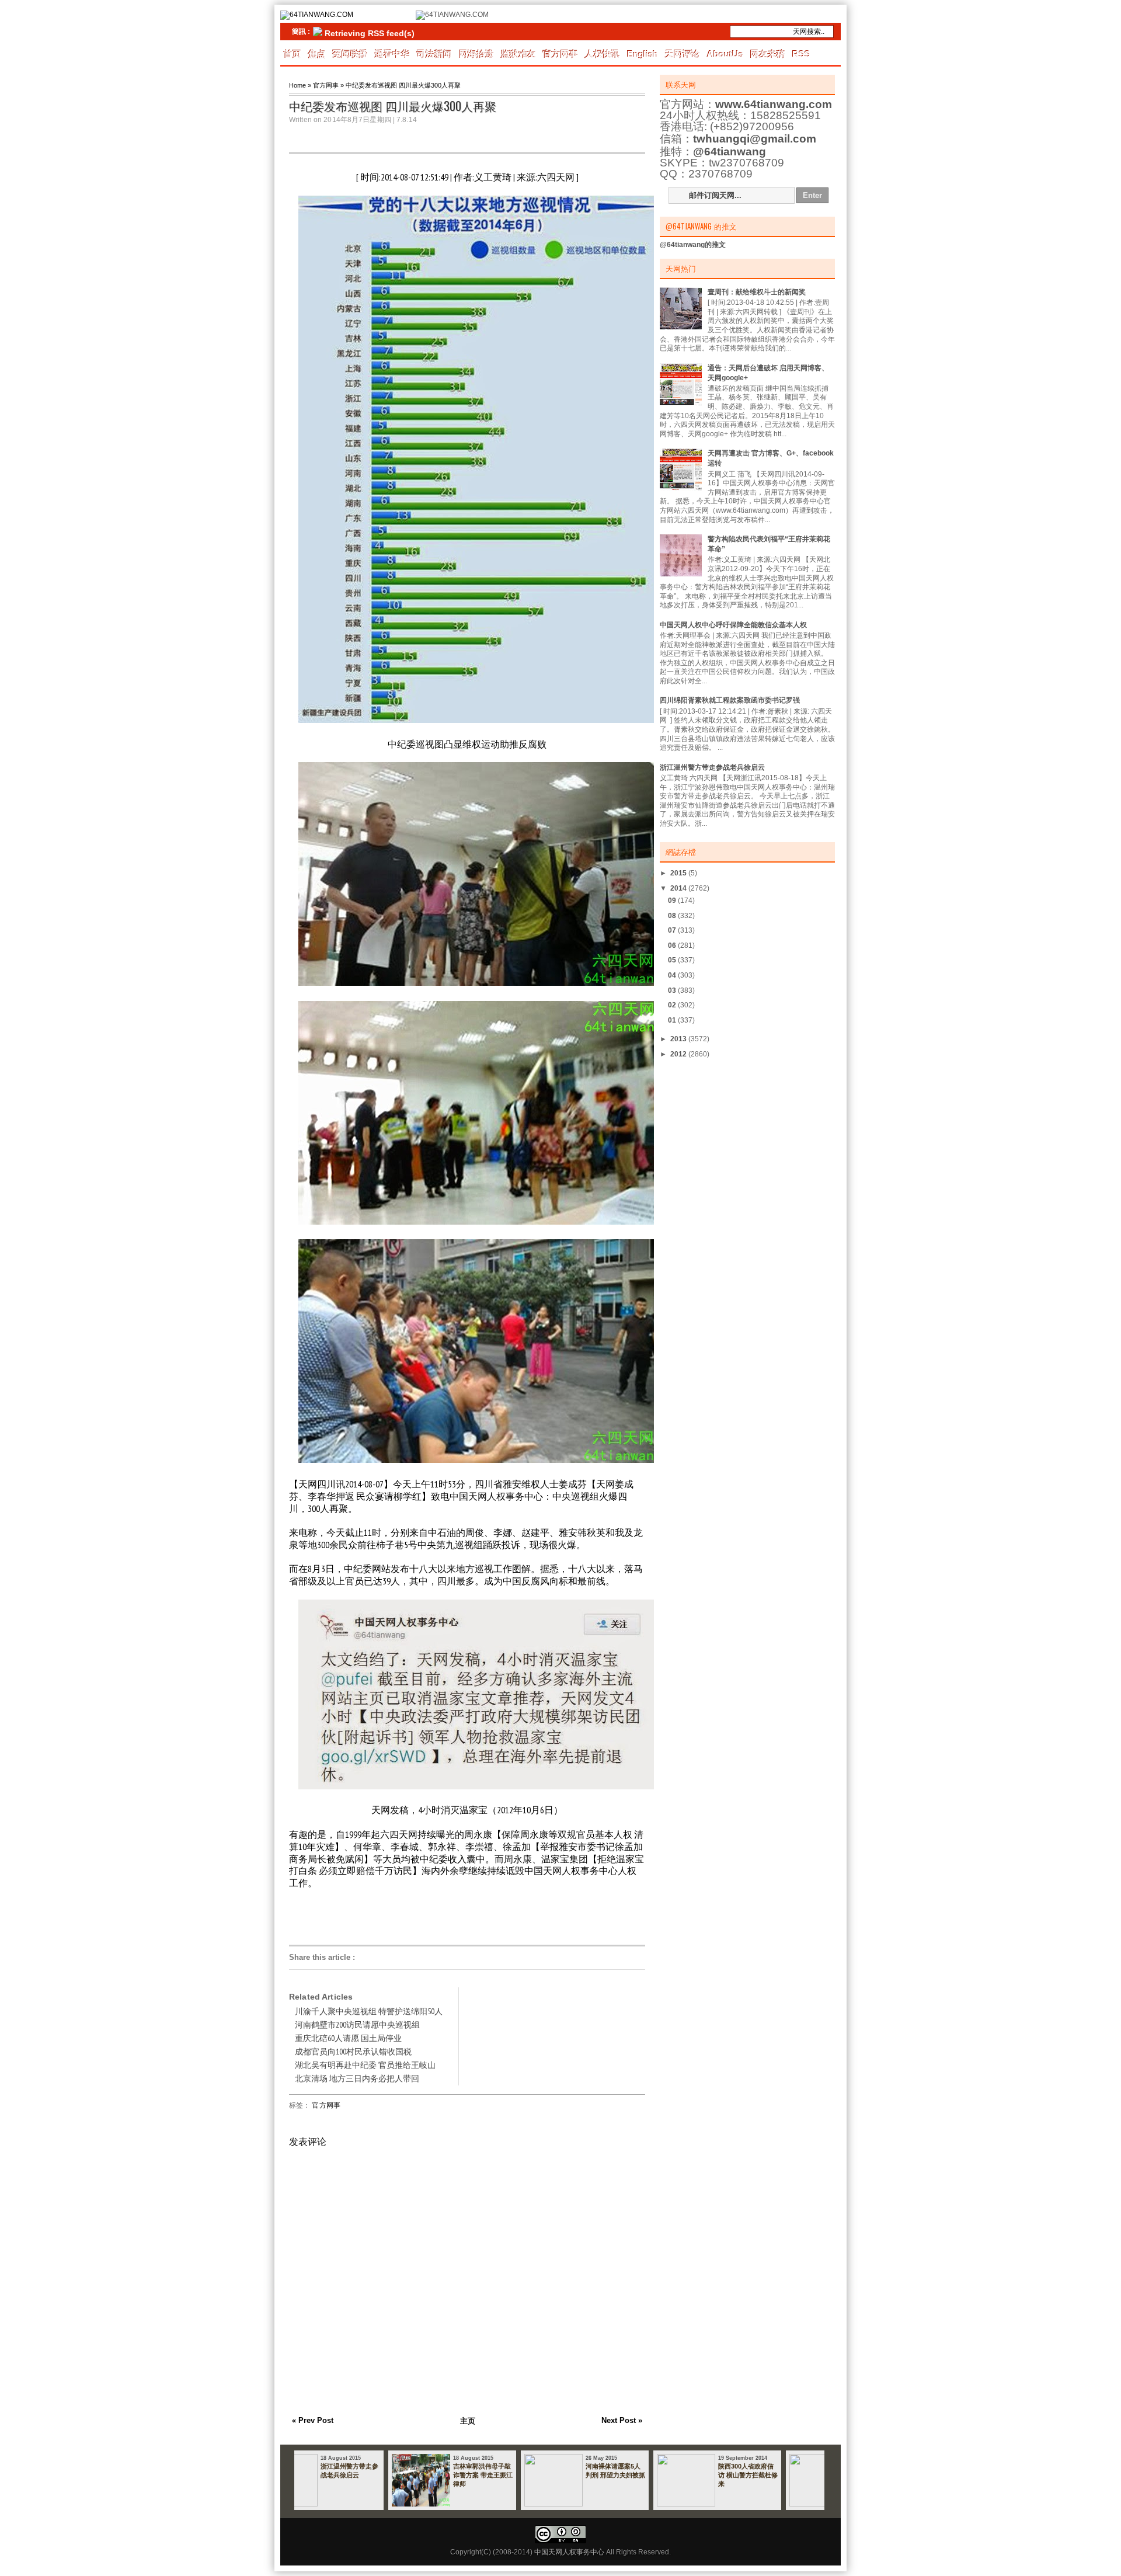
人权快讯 (603, 54)
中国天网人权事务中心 (569, 2552)
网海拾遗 (476, 54)
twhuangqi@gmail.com (755, 139)
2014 (679, 888)
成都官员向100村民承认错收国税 (353, 2052)
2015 (679, 873)
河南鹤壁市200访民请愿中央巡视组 (357, 2025)
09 (673, 901)
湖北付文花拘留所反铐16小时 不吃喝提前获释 (789, 2475)
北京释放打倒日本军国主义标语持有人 (657, 2471)
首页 (293, 54)
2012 (679, 1054)
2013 (679, 1039)
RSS (801, 54)
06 (673, 945)
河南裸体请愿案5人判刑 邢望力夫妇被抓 (392, 2471)
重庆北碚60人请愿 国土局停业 (348, 2038)
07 (673, 930)
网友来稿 (768, 54)
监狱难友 (518, 54)
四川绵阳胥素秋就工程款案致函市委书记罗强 (730, 700)
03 (673, 990)
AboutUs (725, 54)
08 (673, 916)
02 (673, 1005)
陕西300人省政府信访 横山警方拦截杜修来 (525, 2475)
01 (673, 1020)
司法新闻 (434, 54)
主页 (468, 2421)
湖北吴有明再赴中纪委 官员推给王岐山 (365, 2065)
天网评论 (683, 54)
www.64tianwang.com (774, 104)
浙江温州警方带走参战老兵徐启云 (712, 767)
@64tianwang (730, 152)
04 (673, 975)
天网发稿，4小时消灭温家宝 (429, 1810)
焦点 (317, 54)
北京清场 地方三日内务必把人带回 (357, 2078)
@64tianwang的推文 (693, 245)
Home (297, 85)
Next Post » (622, 2420)
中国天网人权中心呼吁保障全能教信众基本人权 (733, 625)
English (643, 54)
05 (673, 960)
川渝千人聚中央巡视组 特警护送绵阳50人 (369, 2011)
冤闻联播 (350, 54)
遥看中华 (392, 54)
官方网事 (560, 54)
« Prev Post (313, 2420)
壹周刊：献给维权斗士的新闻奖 (757, 292)
